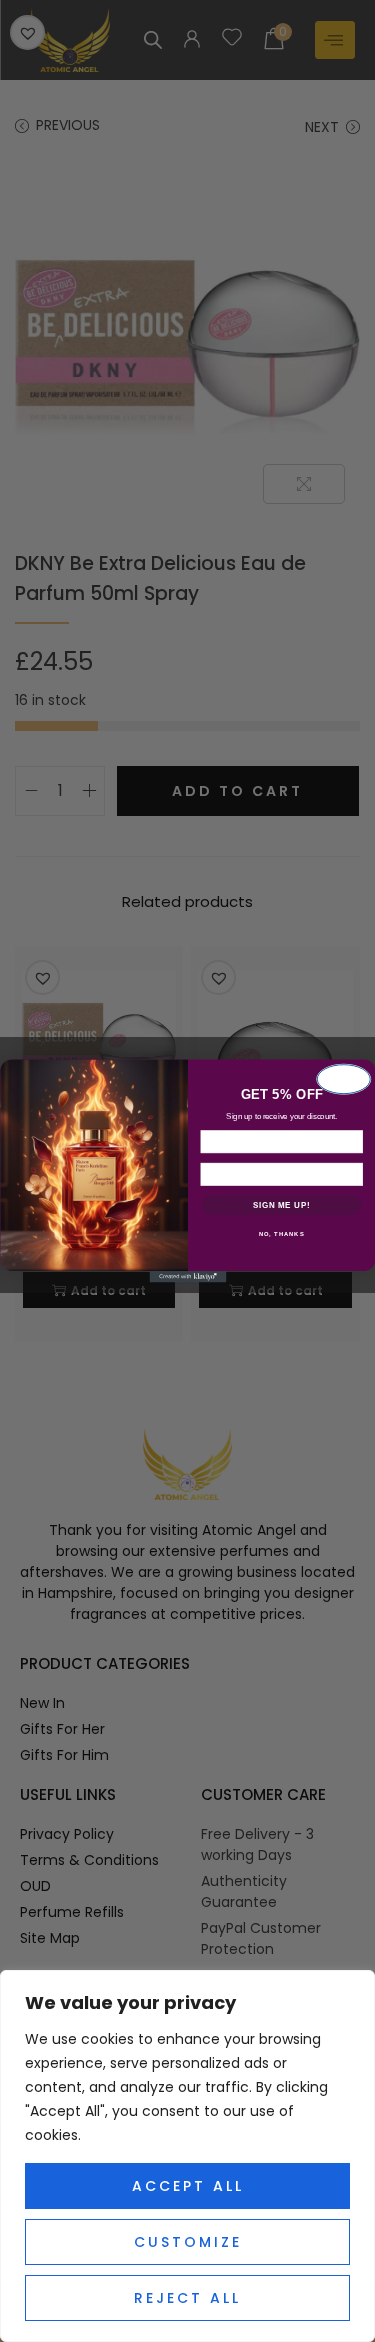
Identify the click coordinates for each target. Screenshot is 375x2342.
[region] (187, 2156)
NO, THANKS (281, 1234)
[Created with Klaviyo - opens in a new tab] (187, 1277)
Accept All (188, 2186)
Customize (188, 2242)
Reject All (187, 2298)
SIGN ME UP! (281, 1205)
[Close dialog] (343, 1079)
